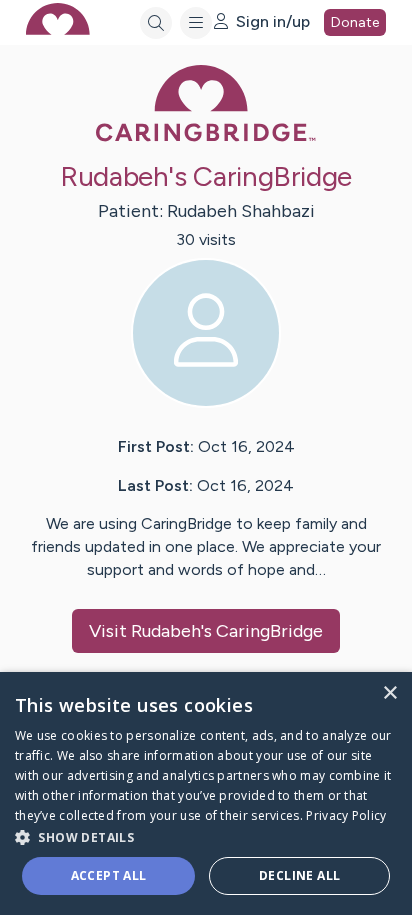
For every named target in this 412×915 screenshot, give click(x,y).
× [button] (389, 693)
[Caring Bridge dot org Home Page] (206, 137)
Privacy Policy (346, 815)
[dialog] (206, 793)
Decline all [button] (299, 875)
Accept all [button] (109, 875)
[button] (206, 836)
